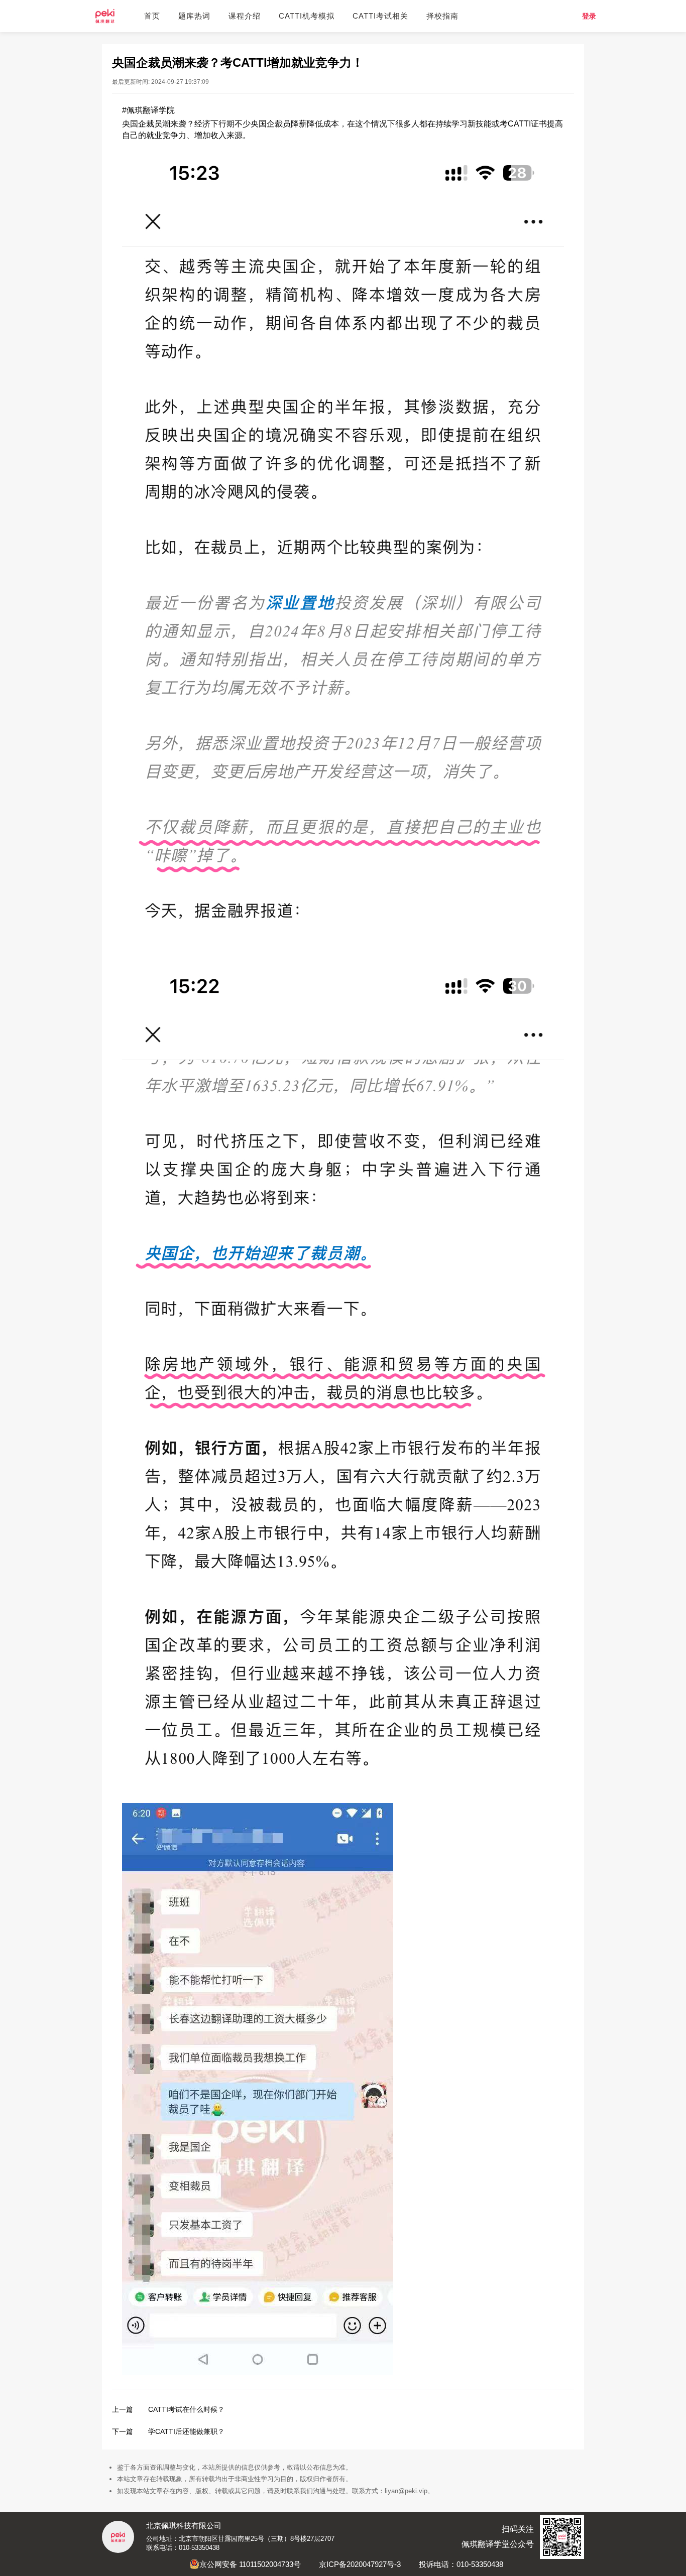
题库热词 (194, 16)
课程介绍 (245, 16)
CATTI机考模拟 (307, 16)
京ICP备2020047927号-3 (360, 2564)
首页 (152, 16)
